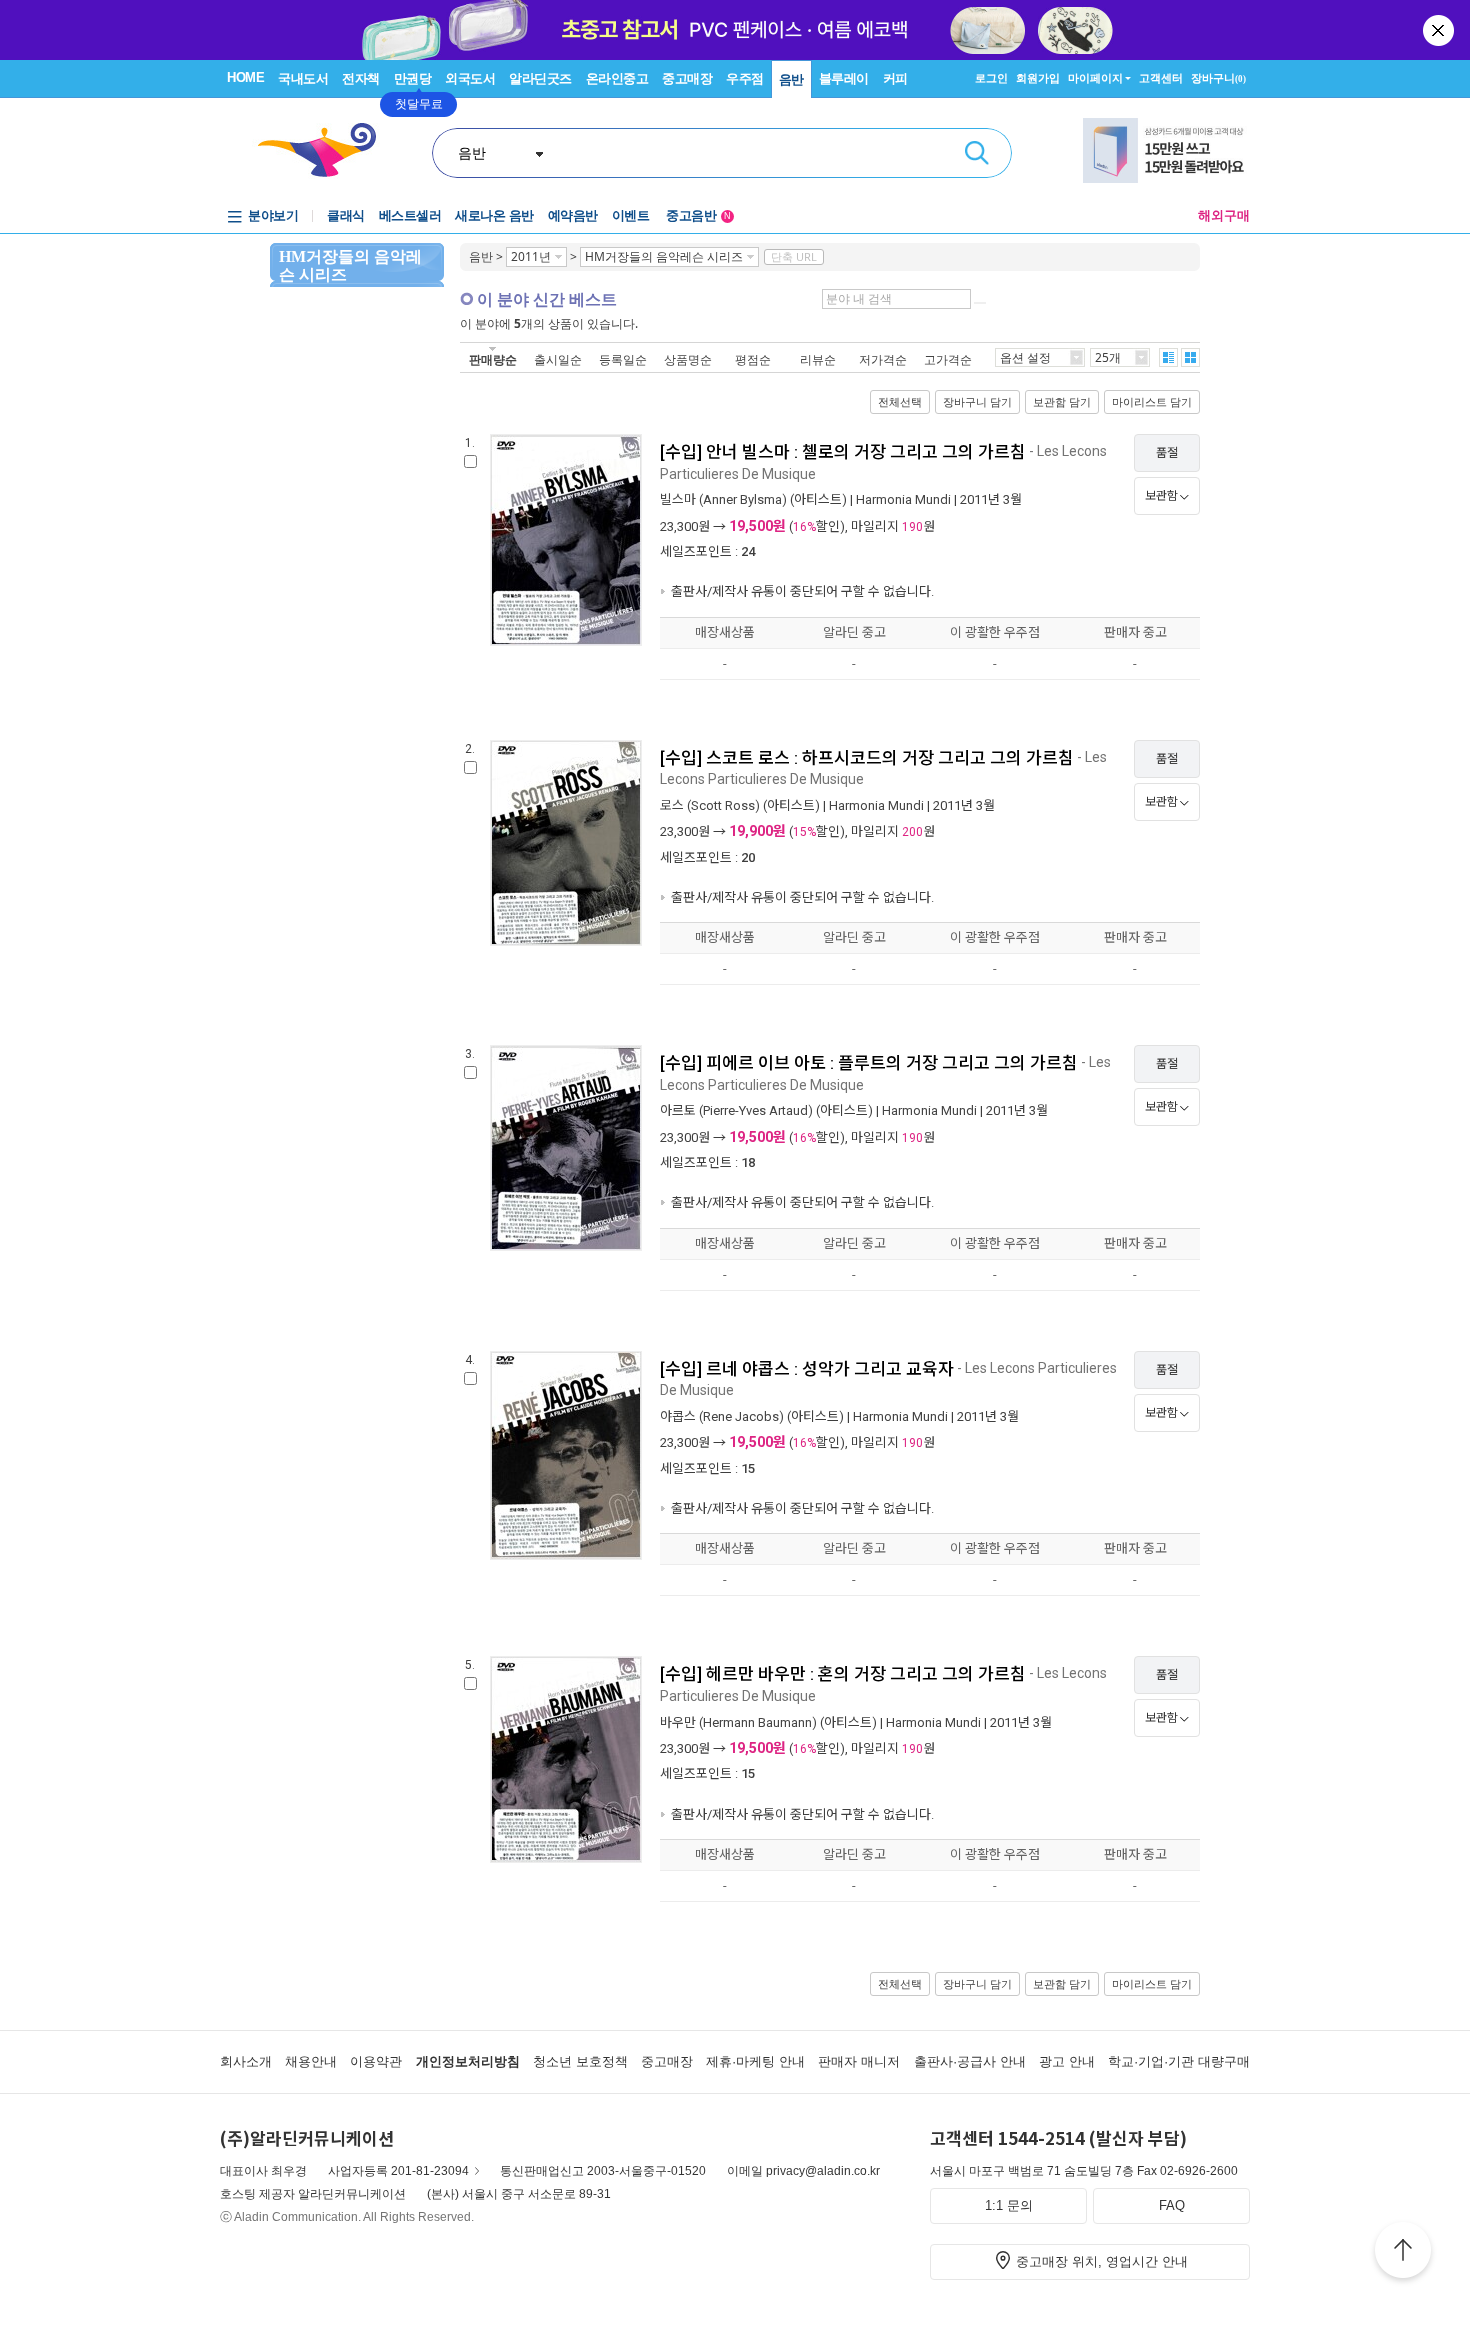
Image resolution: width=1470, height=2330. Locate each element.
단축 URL (794, 256)
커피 (895, 78)
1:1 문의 (1009, 2205)
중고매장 (687, 78)
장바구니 (1218, 78)
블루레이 (844, 78)
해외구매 (1224, 215)
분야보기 (273, 215)
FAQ (1172, 2205)
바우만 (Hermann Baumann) (738, 1722)
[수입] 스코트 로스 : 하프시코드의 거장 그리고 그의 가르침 (867, 758)
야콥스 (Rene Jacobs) (722, 1416)
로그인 (991, 78)
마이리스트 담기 (1152, 402)
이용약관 (376, 2061)
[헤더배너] (1166, 150)
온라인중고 (617, 78)
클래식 (346, 215)
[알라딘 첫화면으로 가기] (326, 150)
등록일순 (623, 359)
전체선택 (900, 402)
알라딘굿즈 (540, 78)
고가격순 (948, 359)
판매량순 (493, 359)
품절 (1167, 453)
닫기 (1440, 30)
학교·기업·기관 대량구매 (1179, 2061)
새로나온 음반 (494, 215)
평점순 (753, 359)
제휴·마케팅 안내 (755, 2061)
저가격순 (883, 359)
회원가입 (1038, 78)
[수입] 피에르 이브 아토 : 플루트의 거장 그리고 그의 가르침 (869, 1063)
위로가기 (1403, 2253)
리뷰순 (818, 359)
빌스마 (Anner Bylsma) (723, 499)
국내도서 (303, 78)
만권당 (413, 78)
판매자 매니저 (859, 2061)
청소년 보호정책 (580, 2061)
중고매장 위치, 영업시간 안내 (1102, 2261)
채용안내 (311, 2061)
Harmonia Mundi (903, 499)
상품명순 (688, 359)
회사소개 (246, 2061)
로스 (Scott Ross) (710, 805)
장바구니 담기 (977, 402)
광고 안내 (1067, 2061)
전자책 (361, 78)
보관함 (1161, 496)
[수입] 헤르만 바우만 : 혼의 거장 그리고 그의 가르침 (843, 1674)
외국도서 (470, 78)
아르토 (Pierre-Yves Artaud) (736, 1110)
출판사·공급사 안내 (970, 2061)
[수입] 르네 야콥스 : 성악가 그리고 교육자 (807, 1369)
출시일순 (558, 359)
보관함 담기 (1062, 402)
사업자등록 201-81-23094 (398, 2171)
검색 (977, 153)
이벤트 (631, 215)
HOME (245, 77)
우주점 (745, 78)
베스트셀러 (410, 215)
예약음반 (573, 215)
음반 (791, 79)
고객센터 (1161, 78)
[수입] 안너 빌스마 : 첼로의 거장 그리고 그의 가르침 (843, 452)
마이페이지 (1095, 78)
